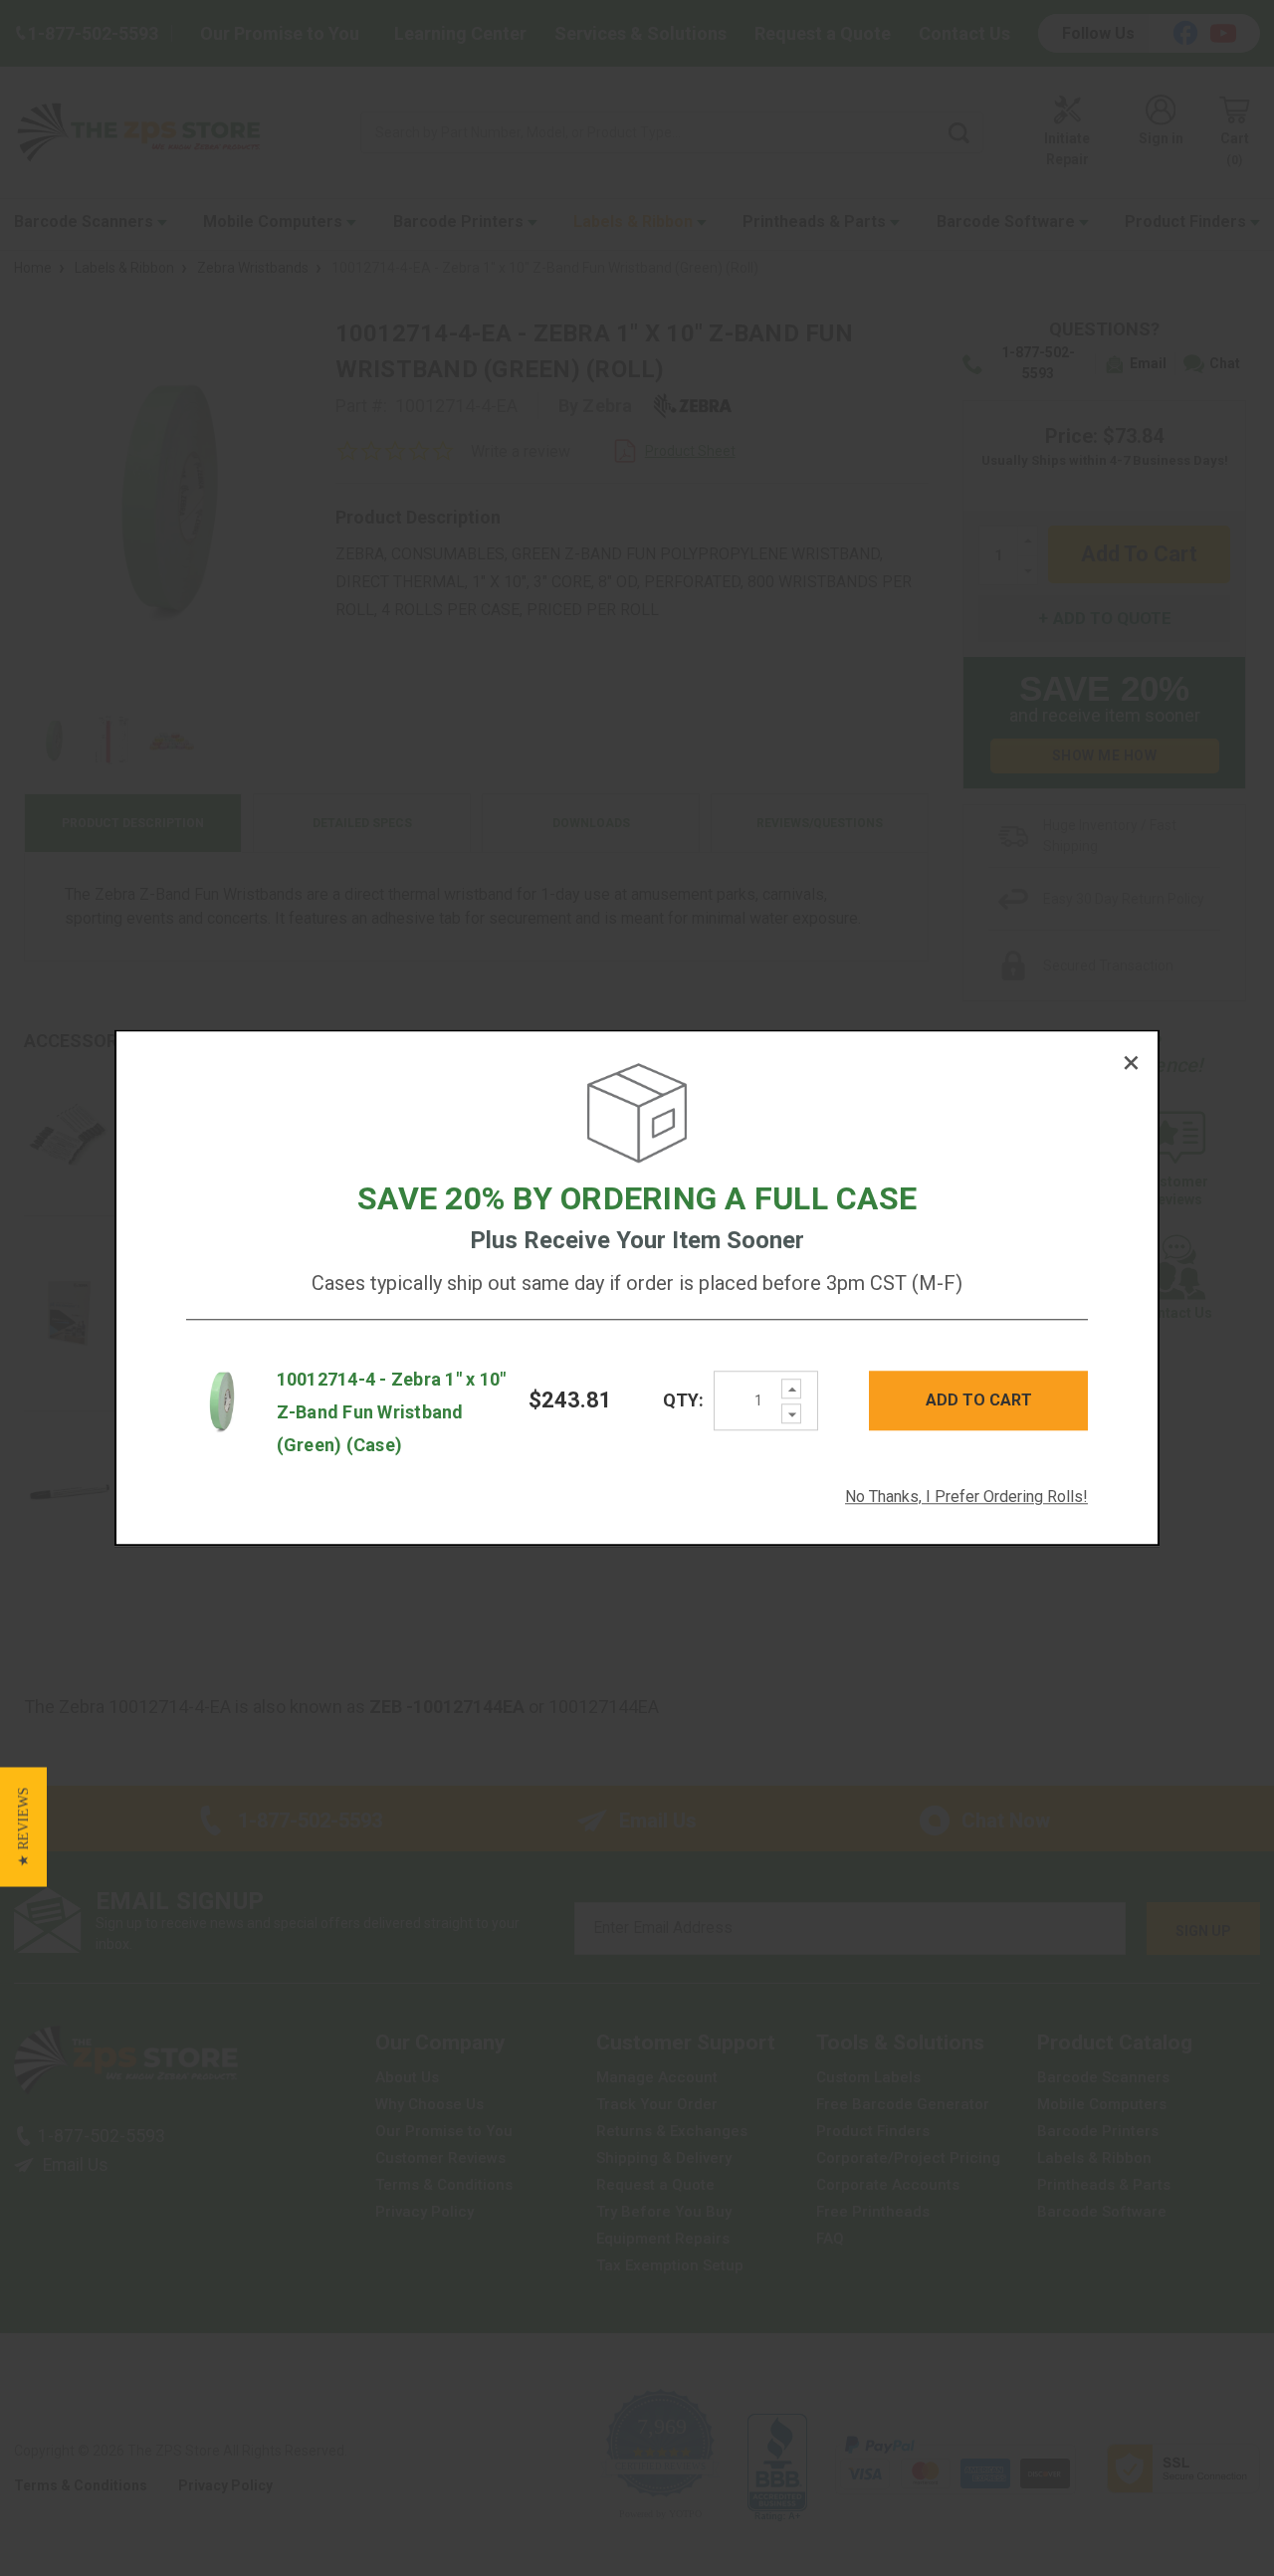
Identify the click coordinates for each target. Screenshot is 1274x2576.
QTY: (683, 1401)
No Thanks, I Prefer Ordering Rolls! (966, 1497)
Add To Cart (979, 1400)
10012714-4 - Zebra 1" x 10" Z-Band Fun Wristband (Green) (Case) (392, 1412)
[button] (23, 1826)
